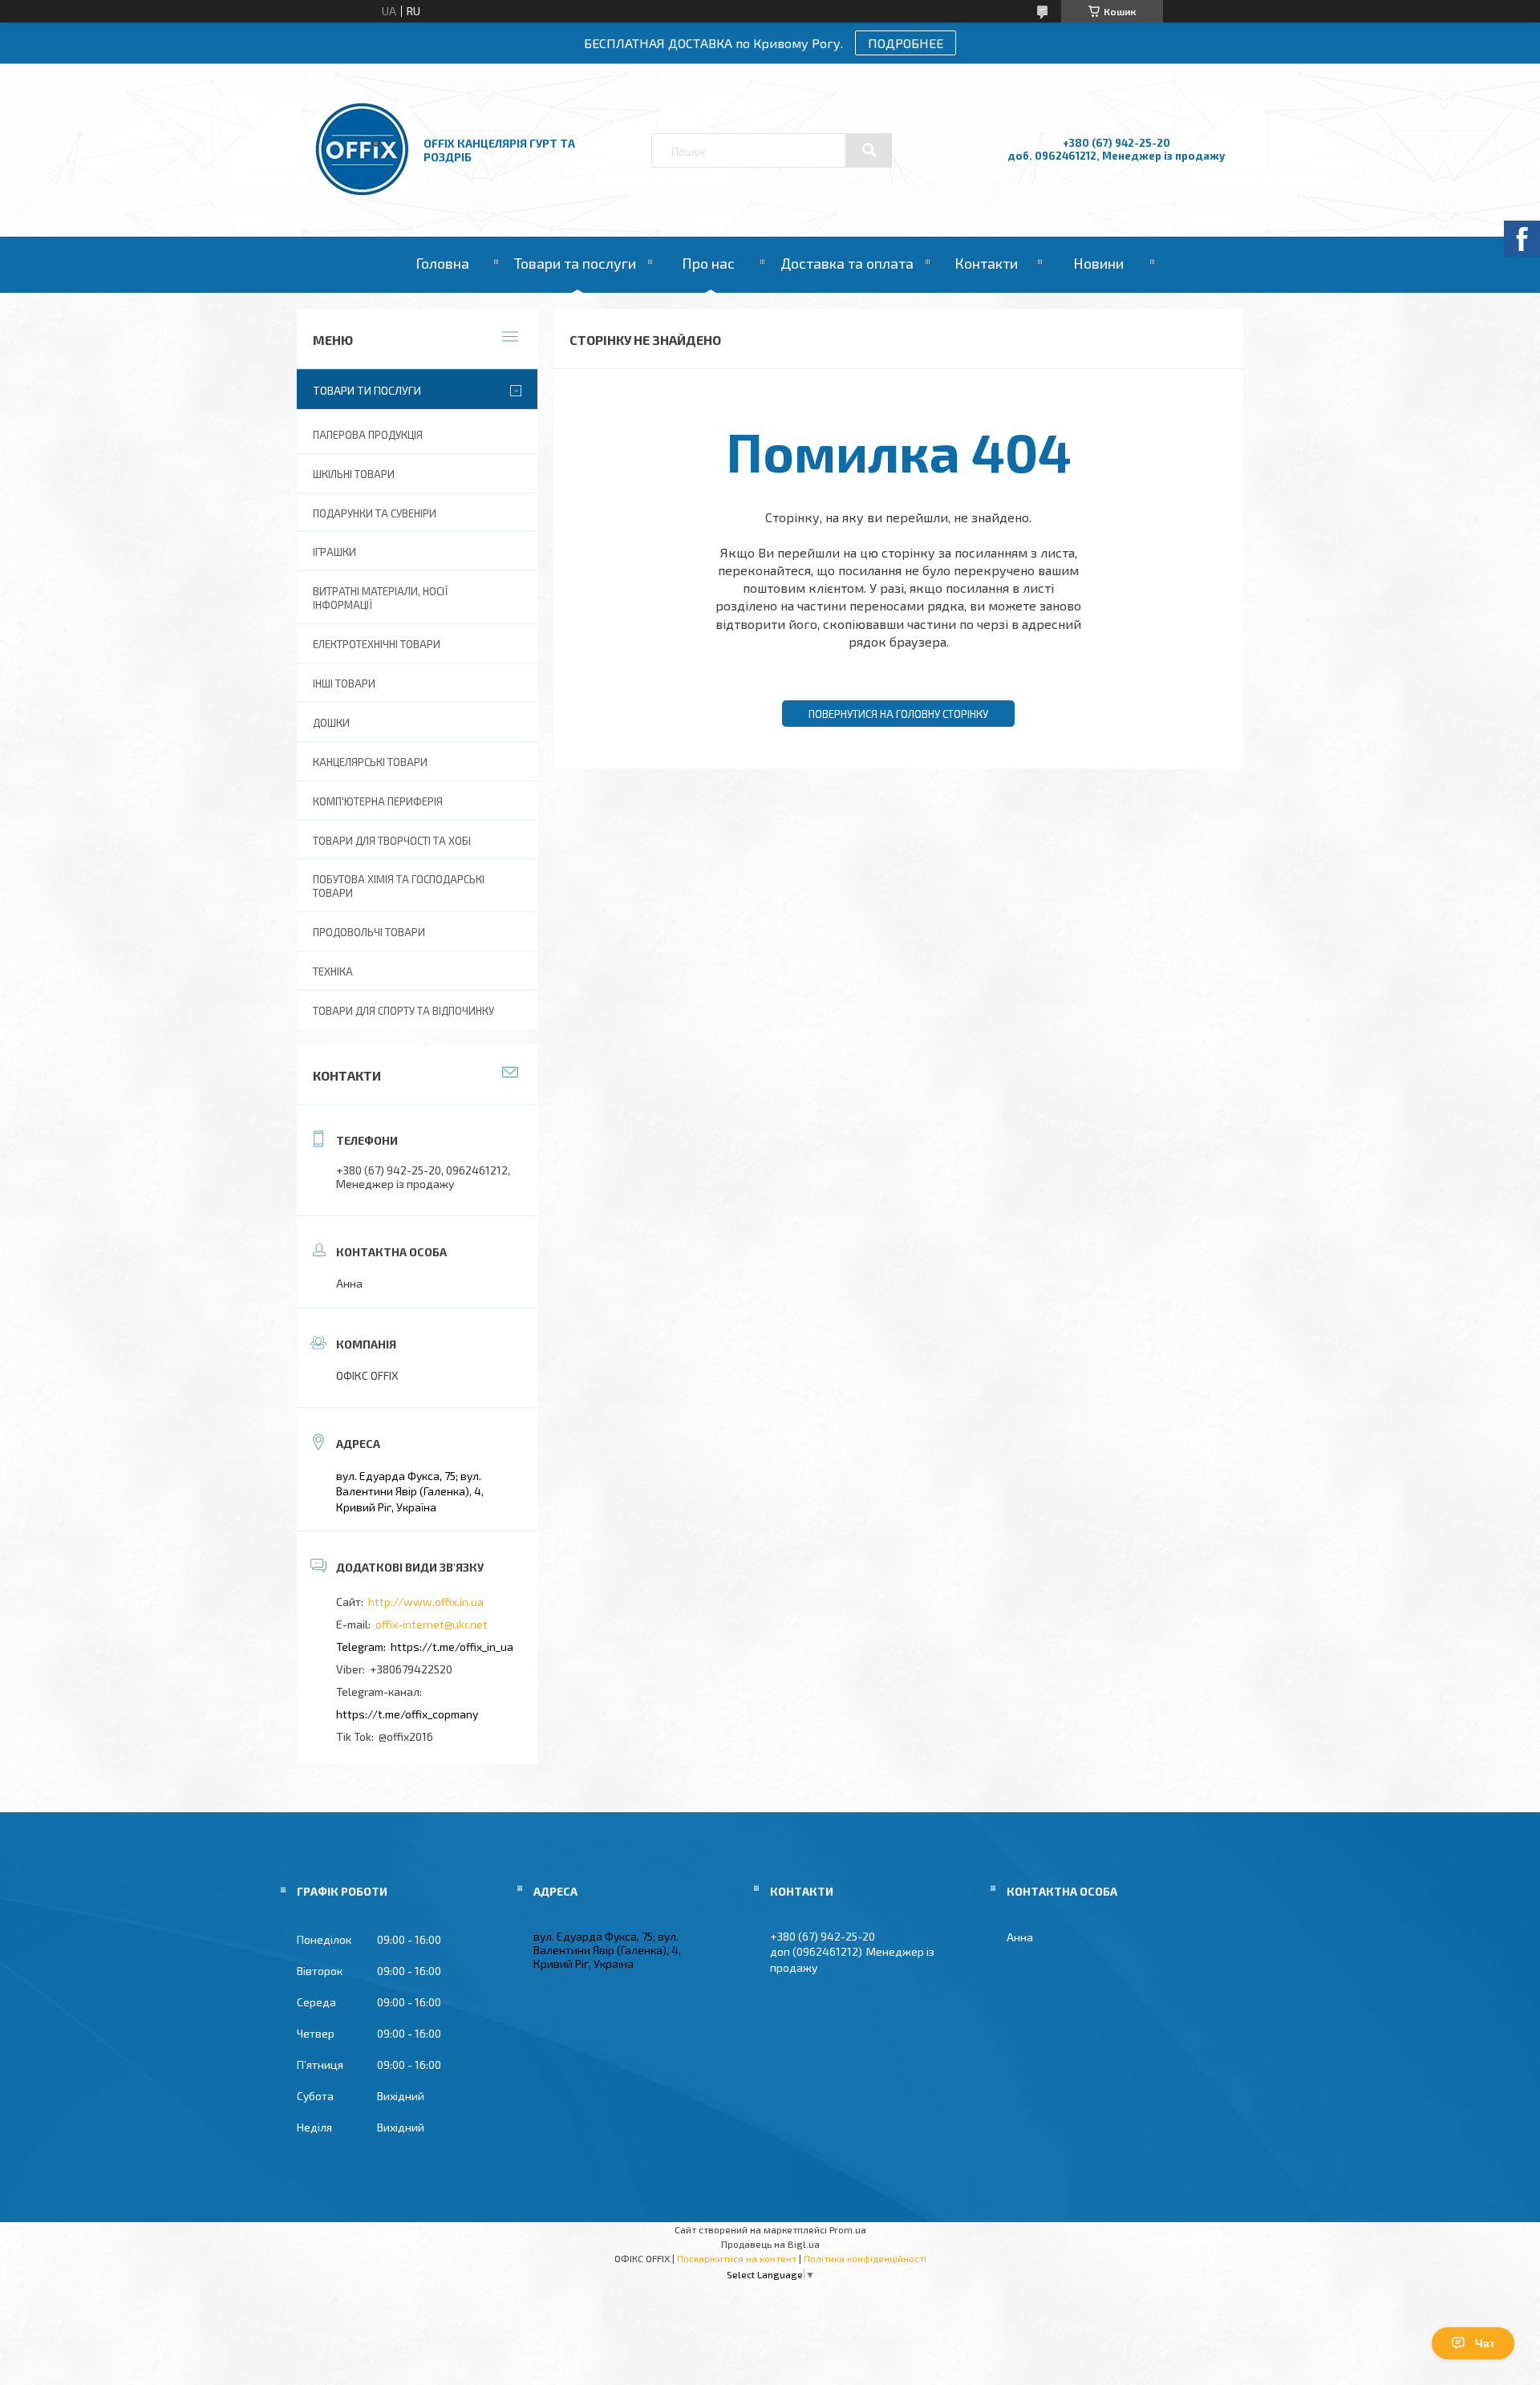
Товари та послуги (575, 263)
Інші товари (344, 683)
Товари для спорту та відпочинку (403, 1011)
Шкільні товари (354, 474)
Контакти (986, 263)
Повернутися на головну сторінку (898, 714)
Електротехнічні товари (377, 644)
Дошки (331, 723)
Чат (1485, 2343)
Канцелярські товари (370, 762)
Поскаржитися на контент (737, 2258)
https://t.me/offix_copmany (407, 1714)
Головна (442, 263)
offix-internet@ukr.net (432, 1624)
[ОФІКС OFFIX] (362, 192)
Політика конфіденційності (865, 2258)
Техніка (333, 971)
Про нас (708, 263)
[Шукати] (869, 150)
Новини (1098, 263)
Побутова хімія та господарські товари (399, 886)
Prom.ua (848, 2229)
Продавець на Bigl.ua (770, 2244)
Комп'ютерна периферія (378, 801)
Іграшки (334, 552)
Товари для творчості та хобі (392, 841)
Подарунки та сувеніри (375, 513)
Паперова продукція (368, 435)
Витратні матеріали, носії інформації (380, 598)
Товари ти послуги (367, 390)
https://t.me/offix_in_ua (452, 1647)
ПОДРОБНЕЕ (906, 43)
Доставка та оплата (847, 263)
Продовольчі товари (369, 932)
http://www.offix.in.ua (426, 1602)
